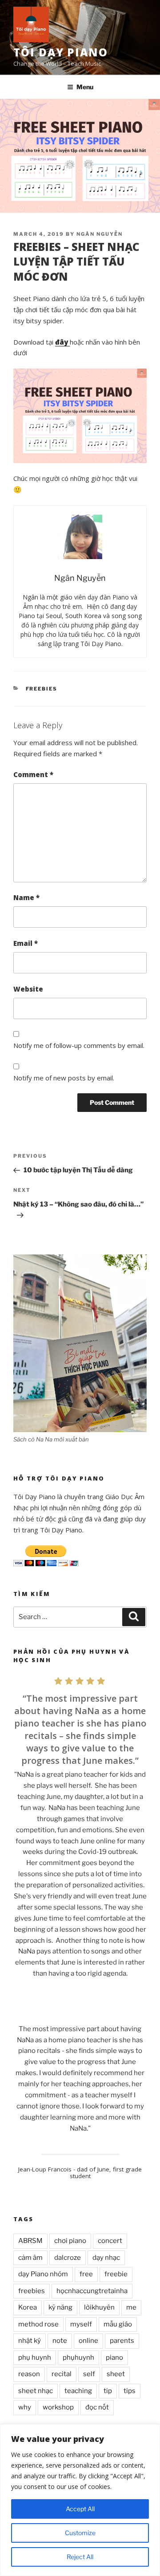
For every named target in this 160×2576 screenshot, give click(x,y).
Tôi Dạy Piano (61, 52)
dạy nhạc (106, 2258)
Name (26, 897)
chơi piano (70, 2241)
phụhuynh (78, 2358)
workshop (58, 2407)
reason (29, 2374)
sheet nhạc (36, 2391)
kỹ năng (60, 2307)
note (60, 2341)
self (89, 2374)
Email (26, 943)
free (86, 2274)
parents (122, 2341)
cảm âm (30, 2258)
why (25, 2407)
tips (130, 2391)
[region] (80, 2500)
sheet (116, 2374)
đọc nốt (97, 2407)
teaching (78, 2391)
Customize (80, 2533)
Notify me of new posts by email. (64, 1078)
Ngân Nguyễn (100, 234)
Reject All (80, 2557)
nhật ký (30, 2341)
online (88, 2341)
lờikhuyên (99, 2307)
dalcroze (68, 2258)
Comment (33, 774)
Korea (28, 2307)
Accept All (80, 2509)
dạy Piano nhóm (43, 2274)
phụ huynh (35, 2358)
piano (114, 2358)
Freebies (42, 689)
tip (108, 2391)
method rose (38, 2324)
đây (62, 342)
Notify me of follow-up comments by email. (79, 1045)
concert (110, 2241)
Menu (85, 87)
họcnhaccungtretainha (92, 2291)
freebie (116, 2274)
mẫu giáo (118, 2324)
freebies (32, 2291)
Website (28, 989)
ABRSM (30, 2241)
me (131, 2307)
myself (81, 2324)
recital (62, 2374)
